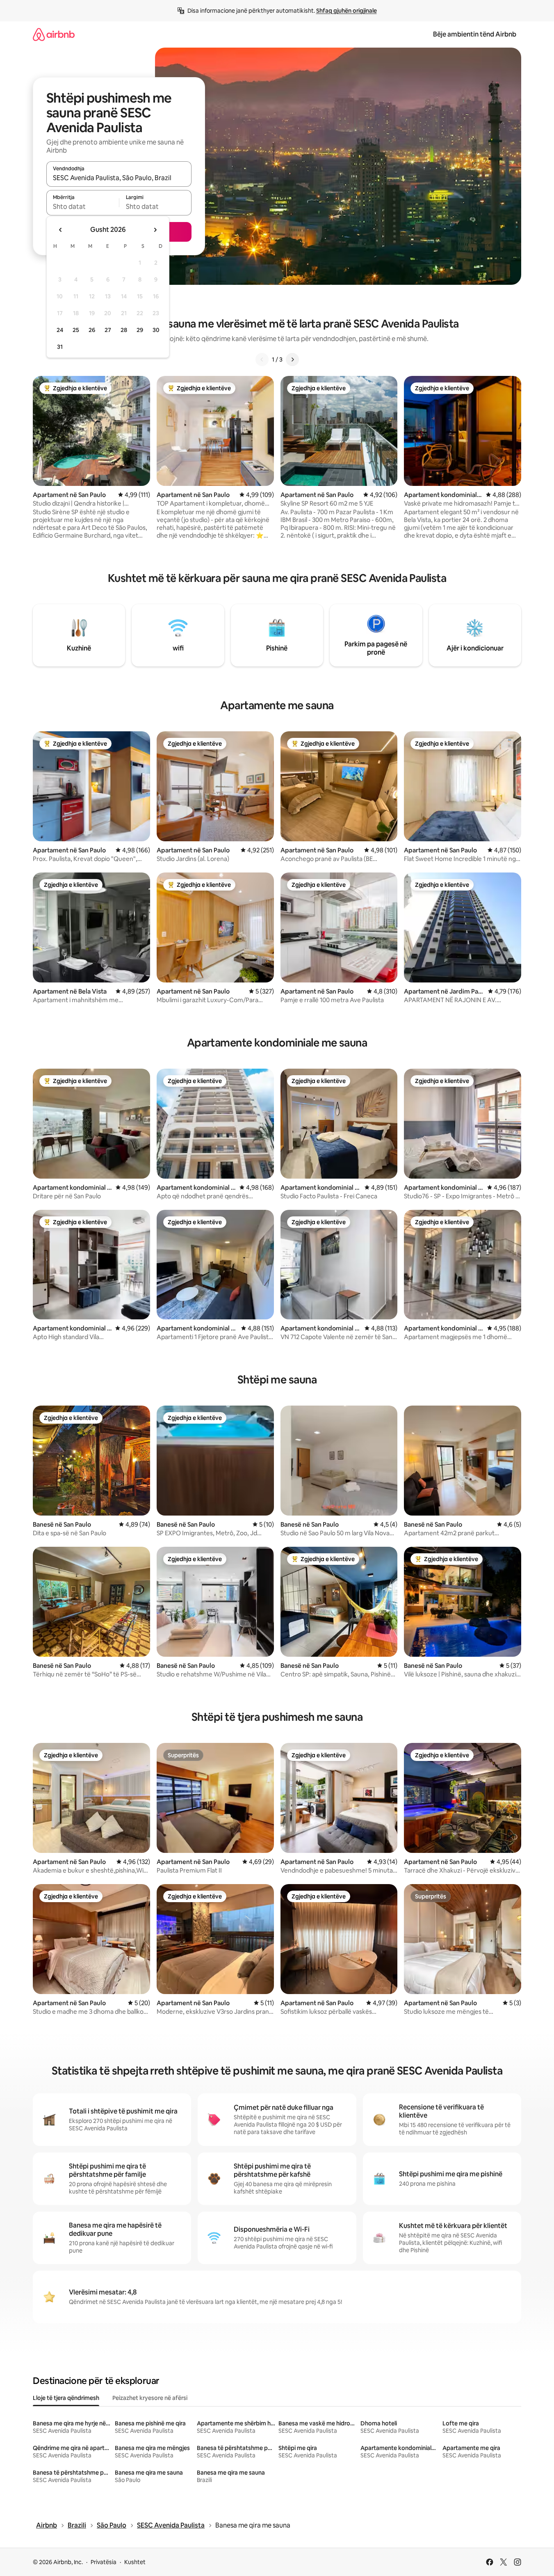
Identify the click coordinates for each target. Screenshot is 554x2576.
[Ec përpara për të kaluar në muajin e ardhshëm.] (155, 230)
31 (60, 347)
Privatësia (104, 2562)
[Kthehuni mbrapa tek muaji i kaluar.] (61, 230)
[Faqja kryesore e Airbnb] (54, 34)
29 (140, 330)
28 (124, 330)
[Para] (292, 359)
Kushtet (135, 2562)
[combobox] (119, 178)
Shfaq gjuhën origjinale (347, 11)
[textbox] (83, 206)
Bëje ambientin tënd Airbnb (475, 34)
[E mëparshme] (262, 359)
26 (92, 330)
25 (76, 330)
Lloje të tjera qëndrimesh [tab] (66, 2398)
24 (60, 330)
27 (108, 330)
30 (156, 330)
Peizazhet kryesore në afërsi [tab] (150, 2398)
